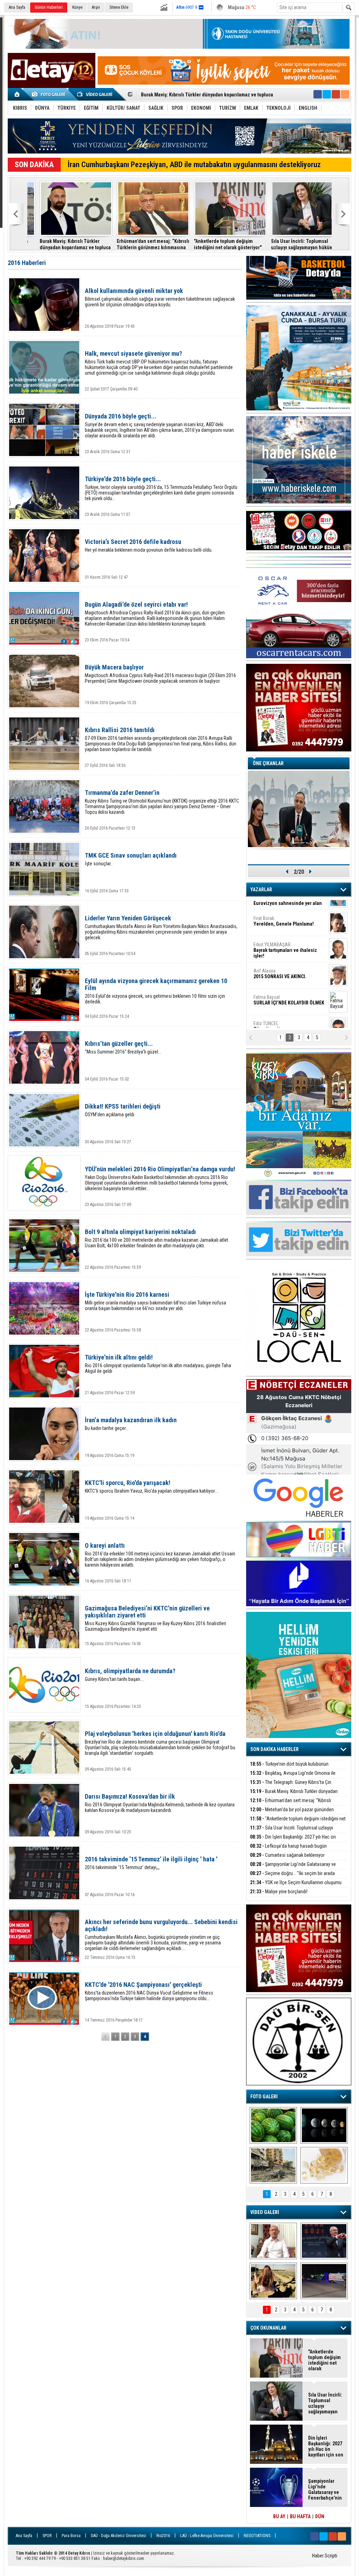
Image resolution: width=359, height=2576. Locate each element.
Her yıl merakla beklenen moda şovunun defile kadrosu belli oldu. (149, 546)
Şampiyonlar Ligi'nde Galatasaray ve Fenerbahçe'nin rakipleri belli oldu (293, 1868)
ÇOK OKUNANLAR (268, 2328)
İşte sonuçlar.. (131, 859)
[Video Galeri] (95, 94)
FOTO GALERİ (264, 2097)
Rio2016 (163, 2536)
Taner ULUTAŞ (284, 1017)
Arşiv (96, 7)
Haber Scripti (325, 2556)
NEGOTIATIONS (257, 2536)
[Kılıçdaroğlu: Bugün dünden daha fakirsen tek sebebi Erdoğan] (273, 2241)
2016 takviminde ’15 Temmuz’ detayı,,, (151, 1863)
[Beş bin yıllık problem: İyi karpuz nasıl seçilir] (273, 2125)
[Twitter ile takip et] (327, 94)
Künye (77, 7)
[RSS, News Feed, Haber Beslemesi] (345, 94)
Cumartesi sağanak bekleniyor (287, 1855)
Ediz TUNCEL (270, 988)
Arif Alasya (280, 935)
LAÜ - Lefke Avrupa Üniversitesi (207, 2536)
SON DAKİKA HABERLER (275, 1749)
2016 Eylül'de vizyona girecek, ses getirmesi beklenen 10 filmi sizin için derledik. (156, 991)
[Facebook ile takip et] (318, 94)
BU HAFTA (300, 2516)
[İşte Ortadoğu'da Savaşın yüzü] (273, 2165)
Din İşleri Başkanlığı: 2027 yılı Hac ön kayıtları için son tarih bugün (294, 244)
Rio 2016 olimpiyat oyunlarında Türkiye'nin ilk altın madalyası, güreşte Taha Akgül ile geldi (158, 1364)
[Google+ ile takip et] (336, 94)
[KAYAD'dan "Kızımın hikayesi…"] (273, 2281)
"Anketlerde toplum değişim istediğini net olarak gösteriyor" (138, 244)
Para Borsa (71, 2536)
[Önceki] (106, 2037)
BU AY (279, 2516)
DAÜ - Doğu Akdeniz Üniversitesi (118, 2536)
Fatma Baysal (289, 962)
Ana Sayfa (17, 7)
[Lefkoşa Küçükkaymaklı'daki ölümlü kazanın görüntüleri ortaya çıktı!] (324, 2281)
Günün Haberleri (49, 7)
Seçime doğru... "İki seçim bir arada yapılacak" (292, 1877)
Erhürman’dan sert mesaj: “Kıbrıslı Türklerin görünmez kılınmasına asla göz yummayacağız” (64, 244)
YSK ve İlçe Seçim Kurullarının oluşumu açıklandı (296, 1886)
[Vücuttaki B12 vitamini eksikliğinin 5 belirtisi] (324, 2165)
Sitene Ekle (119, 7)
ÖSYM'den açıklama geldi (123, 1110)
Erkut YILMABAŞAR (285, 912)
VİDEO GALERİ (265, 2212)
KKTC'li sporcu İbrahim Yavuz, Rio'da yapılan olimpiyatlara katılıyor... (151, 1487)
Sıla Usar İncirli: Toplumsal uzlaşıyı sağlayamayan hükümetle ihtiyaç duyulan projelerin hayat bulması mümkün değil (217, 244)
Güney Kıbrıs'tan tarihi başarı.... (130, 1675)
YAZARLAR (261, 890)
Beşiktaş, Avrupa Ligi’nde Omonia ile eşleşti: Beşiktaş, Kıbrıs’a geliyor (293, 1777)
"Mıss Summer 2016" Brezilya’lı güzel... (123, 1047)
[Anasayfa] (17, 94)
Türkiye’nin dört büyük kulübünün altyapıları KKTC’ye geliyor (289, 1768)
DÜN (320, 2516)
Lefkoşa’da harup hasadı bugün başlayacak (288, 1850)
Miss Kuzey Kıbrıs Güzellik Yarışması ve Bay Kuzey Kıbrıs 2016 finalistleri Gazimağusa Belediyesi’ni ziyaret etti (155, 1618)
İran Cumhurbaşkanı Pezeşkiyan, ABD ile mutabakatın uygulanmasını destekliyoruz (194, 165)
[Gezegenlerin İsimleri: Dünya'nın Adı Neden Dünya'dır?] (324, 2125)
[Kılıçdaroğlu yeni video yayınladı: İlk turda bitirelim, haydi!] (324, 2241)
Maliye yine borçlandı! (279, 1892)
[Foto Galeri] (50, 94)
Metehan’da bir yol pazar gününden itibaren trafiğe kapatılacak (207, 95)
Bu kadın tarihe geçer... (131, 1424)
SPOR (47, 2536)
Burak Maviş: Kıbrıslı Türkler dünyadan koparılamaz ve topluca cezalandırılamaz (294, 1795)
